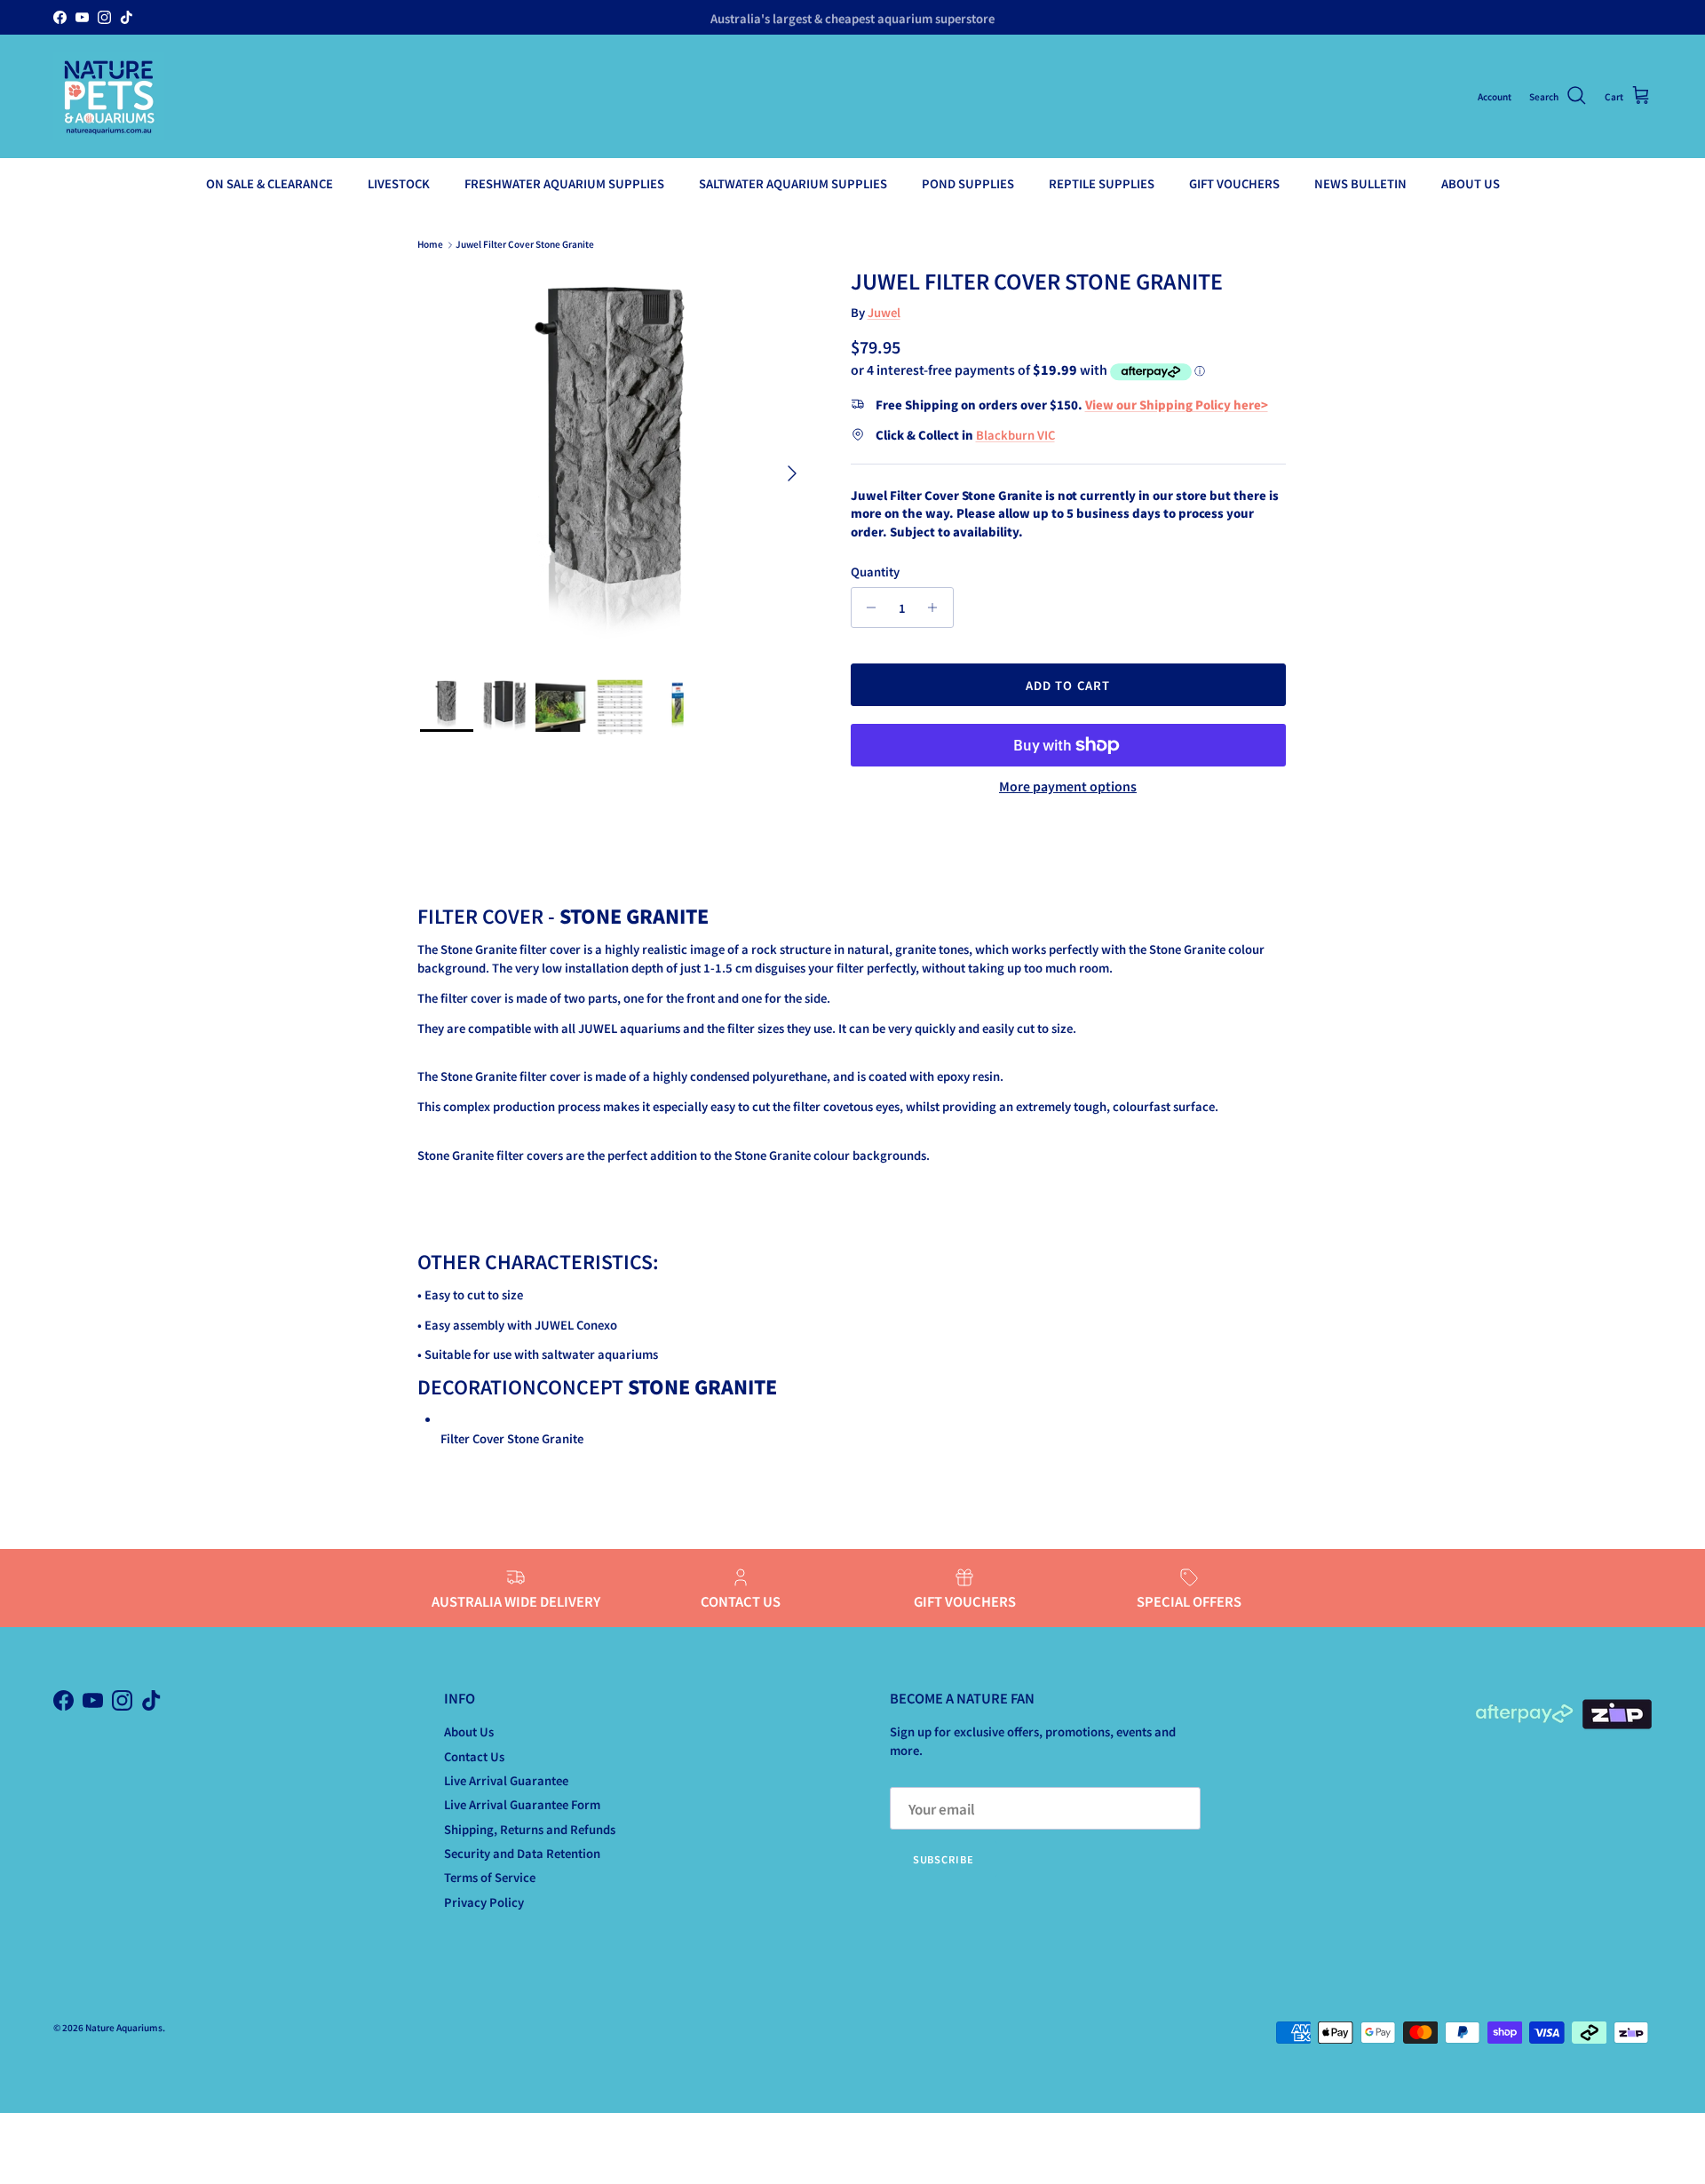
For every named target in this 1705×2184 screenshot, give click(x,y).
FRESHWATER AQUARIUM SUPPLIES (564, 183)
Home (430, 245)
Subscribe (944, 1859)
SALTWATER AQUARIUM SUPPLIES (793, 183)
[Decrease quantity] (867, 608)
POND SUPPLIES (968, 183)
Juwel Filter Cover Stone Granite (525, 245)
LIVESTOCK (399, 183)
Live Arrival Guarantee (506, 1780)
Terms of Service (490, 1877)
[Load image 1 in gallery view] (616, 465)
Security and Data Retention (522, 1853)
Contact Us (474, 1756)
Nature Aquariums (124, 2027)
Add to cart (1067, 685)
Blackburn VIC (1015, 435)
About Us (469, 1731)
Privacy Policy (484, 1902)
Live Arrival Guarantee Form (522, 1804)
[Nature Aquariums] (109, 96)
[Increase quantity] (937, 608)
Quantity (875, 572)
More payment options (1068, 786)
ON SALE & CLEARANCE (270, 183)
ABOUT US (1471, 183)
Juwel (884, 312)
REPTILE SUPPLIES (1102, 183)
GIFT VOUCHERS (1234, 183)
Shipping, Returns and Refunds (530, 1829)
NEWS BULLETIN (1360, 183)
